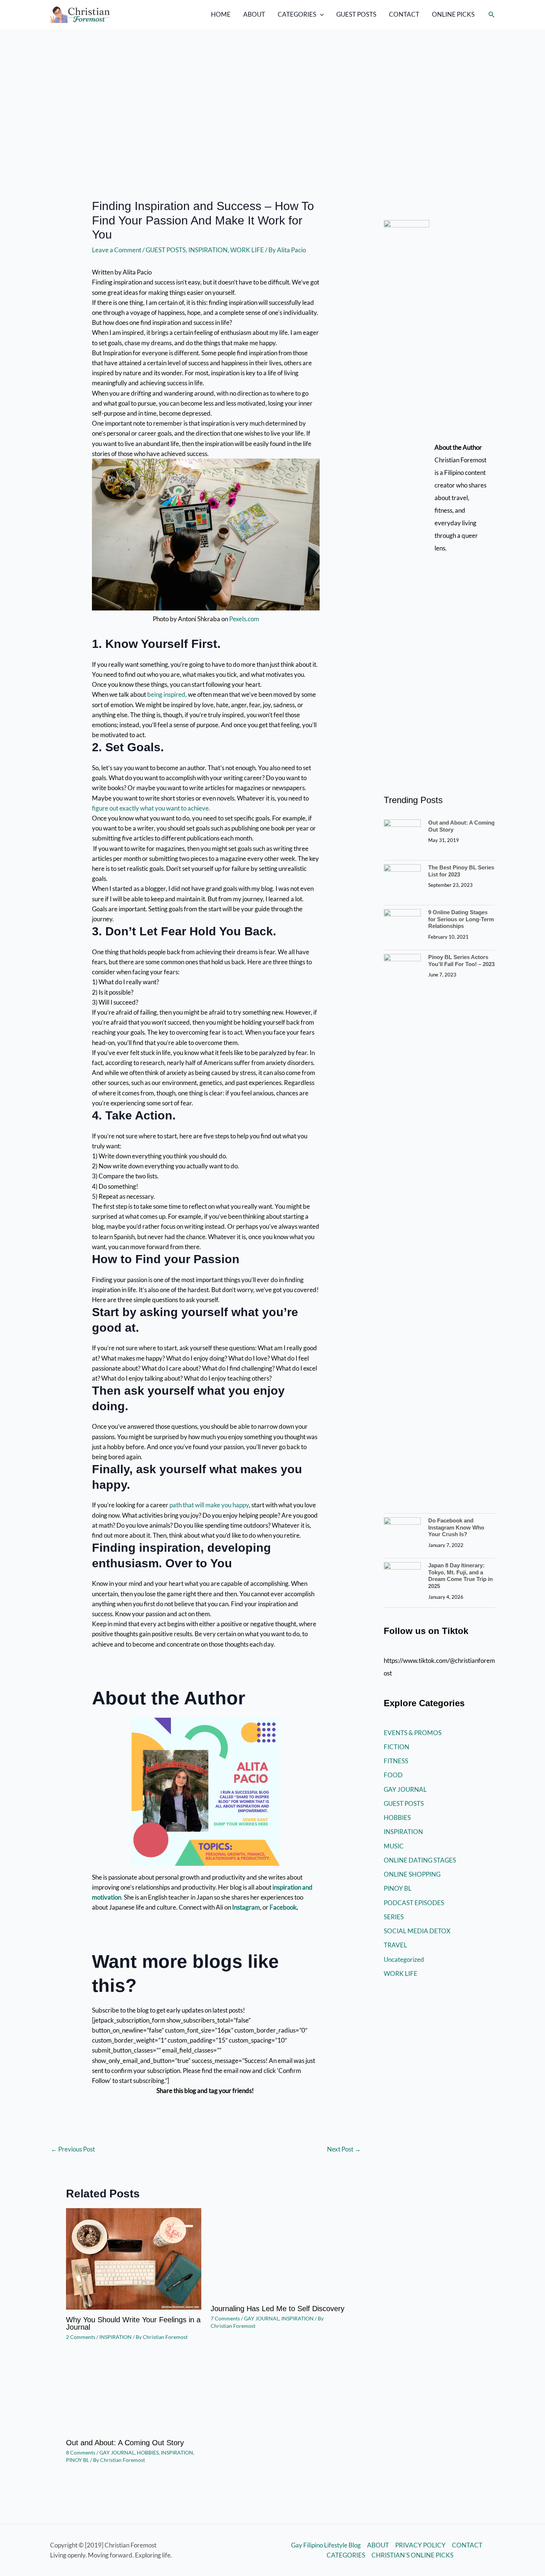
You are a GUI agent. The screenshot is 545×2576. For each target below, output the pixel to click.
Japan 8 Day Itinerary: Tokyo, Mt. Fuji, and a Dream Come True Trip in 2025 (460, 1576)
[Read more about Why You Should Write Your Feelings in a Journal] (134, 2258)
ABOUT (254, 14)
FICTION (397, 1747)
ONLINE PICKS (453, 14)
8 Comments (81, 2452)
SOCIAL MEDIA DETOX (417, 1931)
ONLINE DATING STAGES (420, 1860)
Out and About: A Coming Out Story (125, 2443)
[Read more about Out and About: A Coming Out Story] (134, 2394)
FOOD (393, 1775)
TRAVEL (395, 1945)
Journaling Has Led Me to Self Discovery (278, 2309)
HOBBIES (148, 2452)
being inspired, (166, 694)
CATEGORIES (297, 14)
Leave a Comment (117, 250)
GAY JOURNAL (262, 2318)
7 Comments (225, 2318)
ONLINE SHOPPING (412, 1874)
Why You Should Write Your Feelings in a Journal (133, 2323)
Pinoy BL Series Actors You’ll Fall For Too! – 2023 (461, 961)
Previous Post (73, 2149)
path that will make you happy (209, 1505)
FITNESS (396, 1761)
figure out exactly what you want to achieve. (151, 808)
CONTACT (404, 14)
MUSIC (394, 1846)
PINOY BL (77, 2460)
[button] (320, 14)
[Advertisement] (272, 85)
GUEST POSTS (356, 14)
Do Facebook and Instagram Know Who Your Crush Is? (456, 1527)
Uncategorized (404, 1959)
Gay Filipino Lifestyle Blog (326, 2545)
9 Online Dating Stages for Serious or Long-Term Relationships (461, 919)
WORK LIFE (247, 250)
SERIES (394, 1917)
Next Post (344, 2149)
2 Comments (81, 2337)
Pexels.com (244, 619)
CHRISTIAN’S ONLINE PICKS (412, 2555)
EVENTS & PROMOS (413, 1733)
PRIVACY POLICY (420, 2545)
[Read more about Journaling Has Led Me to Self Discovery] (278, 2252)
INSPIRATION (208, 250)
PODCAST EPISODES (414, 1903)
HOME (221, 14)
